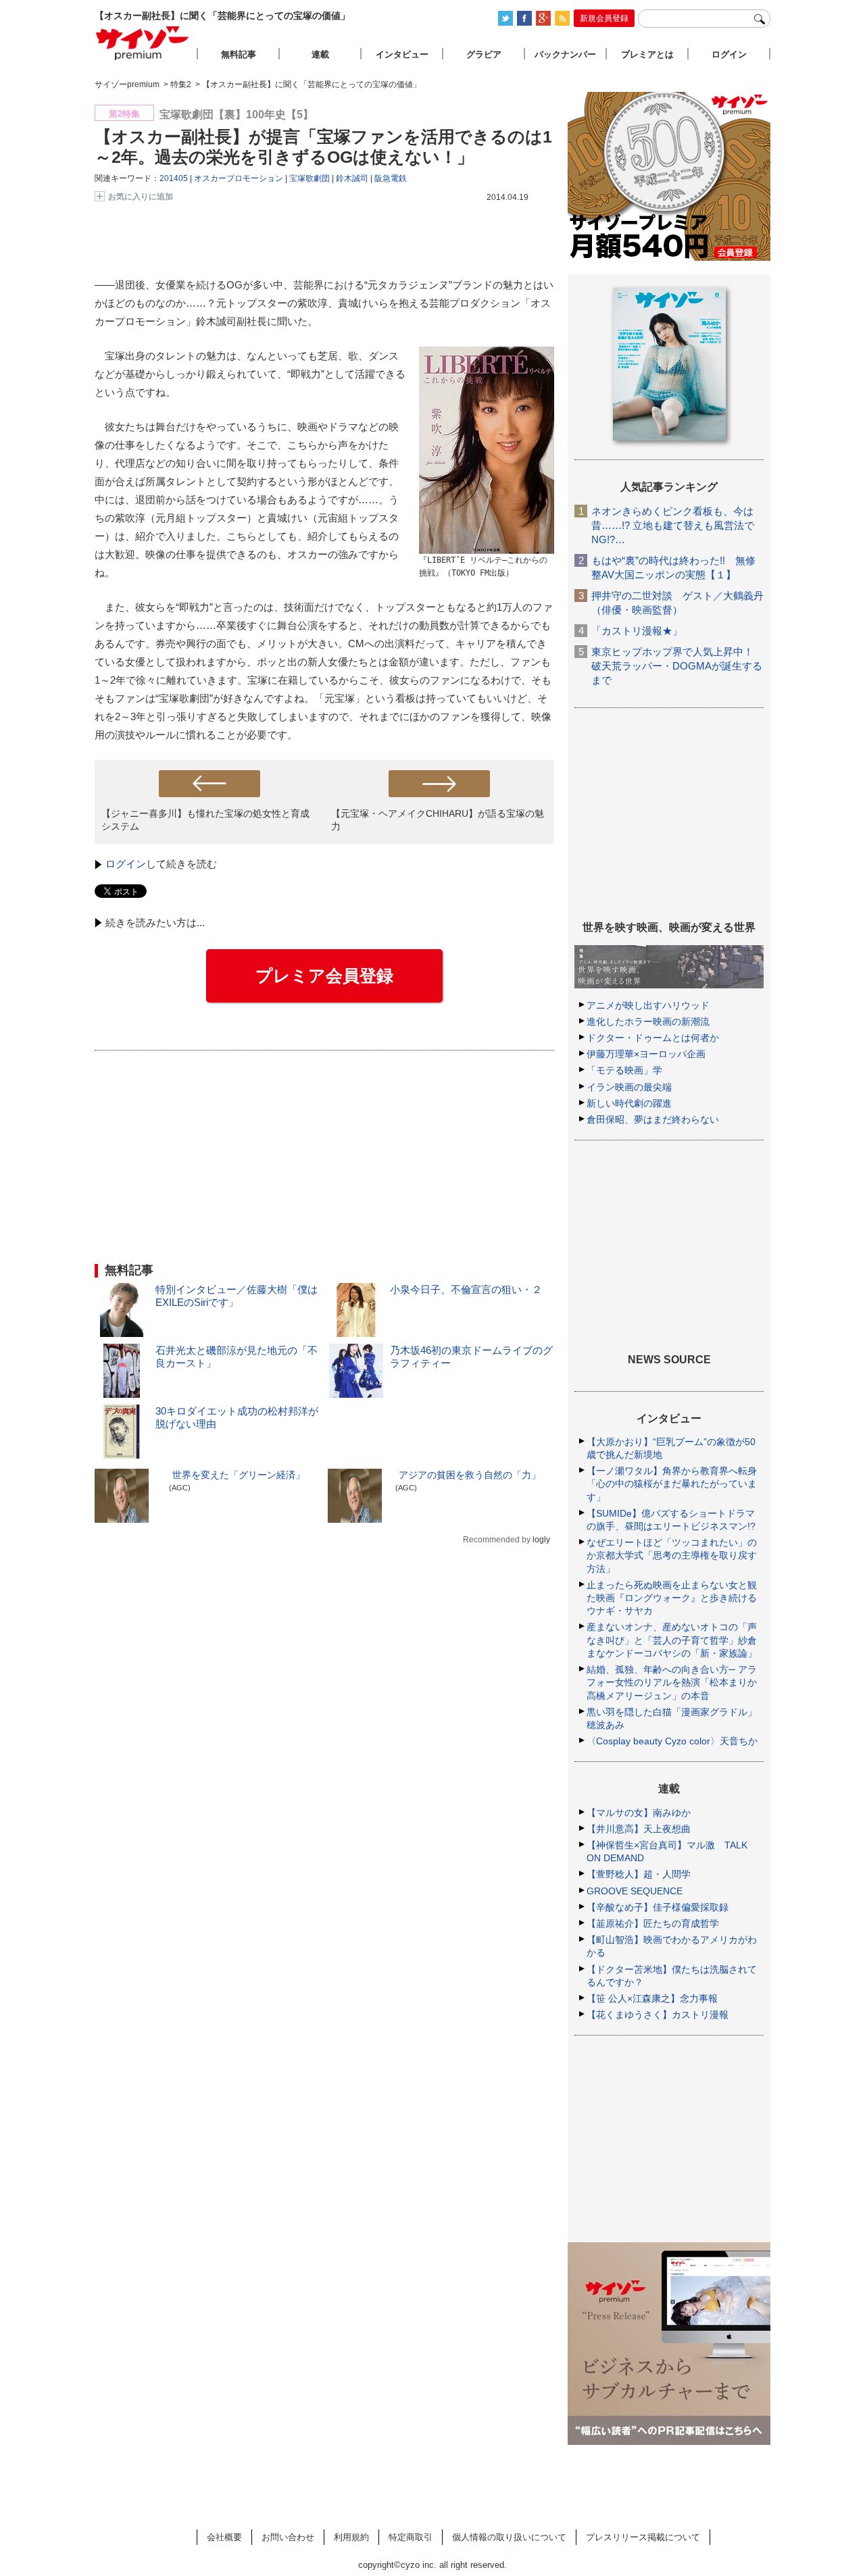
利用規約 (351, 2537)
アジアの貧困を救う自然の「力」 (470, 1475)
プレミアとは (647, 54)
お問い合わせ (288, 2537)
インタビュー (402, 54)
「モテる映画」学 (624, 1070)
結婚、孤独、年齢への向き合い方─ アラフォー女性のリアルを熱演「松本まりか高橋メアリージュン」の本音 (672, 1682)
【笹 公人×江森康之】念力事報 (652, 1998)
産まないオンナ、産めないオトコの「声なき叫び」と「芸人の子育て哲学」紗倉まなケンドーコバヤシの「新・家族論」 (672, 1640)
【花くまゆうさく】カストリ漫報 (658, 2015)
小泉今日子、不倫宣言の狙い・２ (466, 1289)
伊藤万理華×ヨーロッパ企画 (646, 1054)
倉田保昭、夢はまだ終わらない (653, 1119)
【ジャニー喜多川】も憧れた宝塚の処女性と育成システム (205, 820)
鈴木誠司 (352, 178)
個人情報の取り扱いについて (509, 2537)
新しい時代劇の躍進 (629, 1103)
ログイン (126, 864)
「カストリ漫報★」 (637, 631)
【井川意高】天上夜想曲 (639, 1829)
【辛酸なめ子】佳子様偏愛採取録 (658, 1907)
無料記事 (239, 54)
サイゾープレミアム (143, 43)
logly (541, 1540)
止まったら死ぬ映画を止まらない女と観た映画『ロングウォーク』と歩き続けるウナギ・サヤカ (672, 1598)
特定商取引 (411, 2537)
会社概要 (224, 2537)
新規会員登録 (604, 18)
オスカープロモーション (239, 178)
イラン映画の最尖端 (629, 1087)
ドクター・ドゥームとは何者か (653, 1038)
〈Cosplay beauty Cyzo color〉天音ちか (672, 1741)
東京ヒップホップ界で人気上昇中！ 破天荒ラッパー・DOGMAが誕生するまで (677, 666)
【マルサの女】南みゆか (639, 1813)
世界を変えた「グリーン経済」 (239, 1475)
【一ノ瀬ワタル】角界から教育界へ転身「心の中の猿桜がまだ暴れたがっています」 (672, 1484)
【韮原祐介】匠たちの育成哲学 (653, 1923)
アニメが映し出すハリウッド (648, 1005)
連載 (320, 54)
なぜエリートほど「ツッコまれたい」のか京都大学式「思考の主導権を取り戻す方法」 (672, 1555)
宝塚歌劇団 (310, 178)
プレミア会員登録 (324, 976)
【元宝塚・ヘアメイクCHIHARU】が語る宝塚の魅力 (438, 820)
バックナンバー (565, 54)
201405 (174, 178)
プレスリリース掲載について (643, 2537)
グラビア (484, 54)
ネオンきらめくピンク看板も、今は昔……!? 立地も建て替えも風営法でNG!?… (673, 525)
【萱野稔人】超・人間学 (639, 1874)
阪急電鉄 (391, 178)
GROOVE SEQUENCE (635, 1891)
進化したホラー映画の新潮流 (648, 1021)
